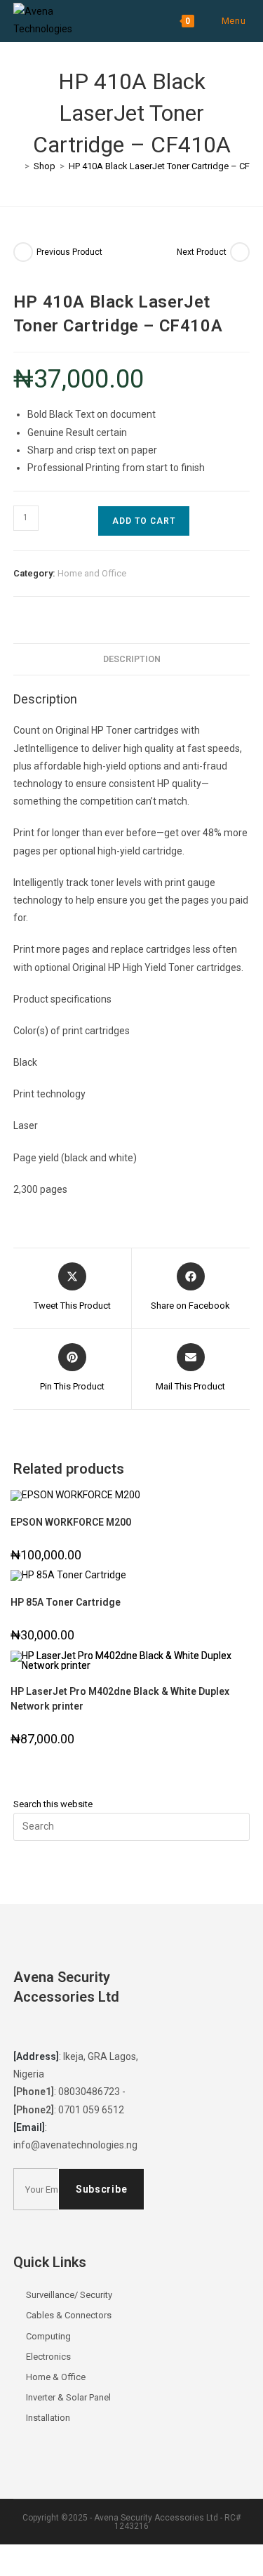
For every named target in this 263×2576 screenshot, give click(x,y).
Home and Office (92, 573)
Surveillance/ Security (69, 2295)
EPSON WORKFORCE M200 (71, 1522)
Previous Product (69, 252)
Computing (48, 2336)
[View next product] (240, 252)
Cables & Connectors (69, 2315)
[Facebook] (53, 2029)
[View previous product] (23, 252)
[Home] (17, 166)
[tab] (132, 660)
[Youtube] (107, 2029)
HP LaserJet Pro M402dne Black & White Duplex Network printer (120, 1699)
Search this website (53, 1804)
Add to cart (144, 521)
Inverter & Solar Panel (68, 2397)
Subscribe (101, 2189)
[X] (27, 2029)
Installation (48, 2418)
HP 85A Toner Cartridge (66, 1602)
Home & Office (56, 2377)
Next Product (202, 252)
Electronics (48, 2357)
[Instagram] (80, 2029)
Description (132, 659)
